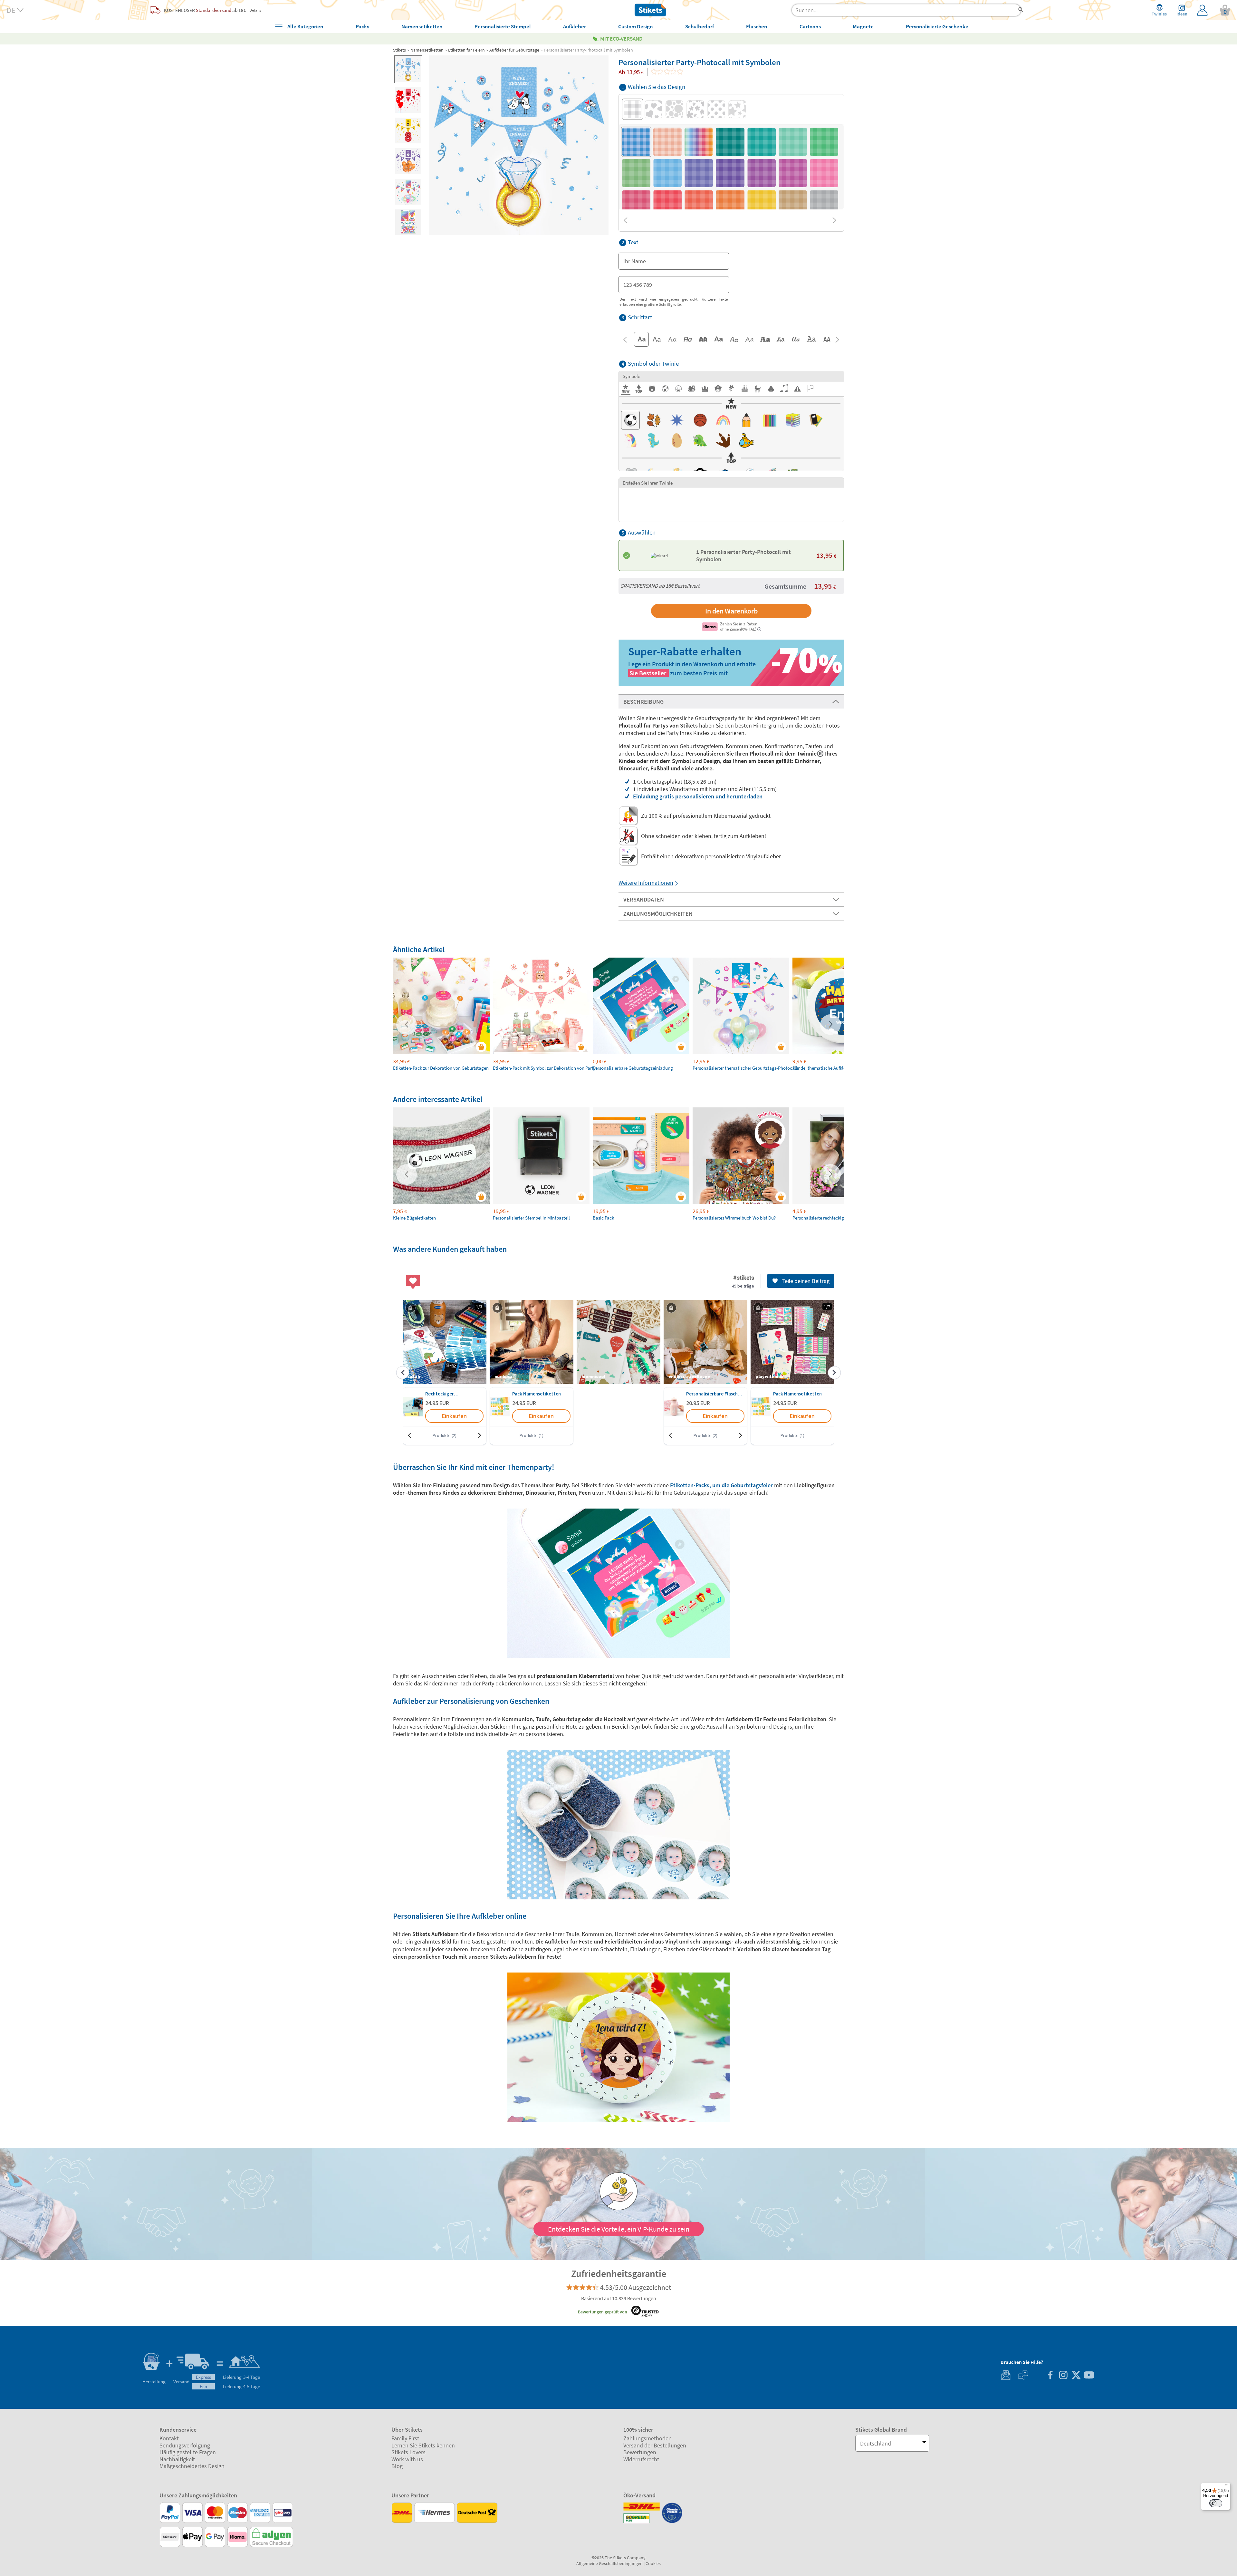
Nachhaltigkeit (177, 2459)
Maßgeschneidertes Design (192, 2466)
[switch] (1216, 2503)
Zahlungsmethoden (647, 2438)
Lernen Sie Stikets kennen (423, 2445)
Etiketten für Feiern (466, 50)
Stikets (399, 50)
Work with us (407, 2459)
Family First (405, 2438)
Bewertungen (640, 2452)
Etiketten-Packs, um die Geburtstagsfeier (721, 1485)
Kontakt (169, 2438)
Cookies (653, 2563)
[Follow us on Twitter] (1076, 2376)
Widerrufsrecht (641, 2459)
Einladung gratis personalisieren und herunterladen (698, 796)
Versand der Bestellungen (655, 2445)
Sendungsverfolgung (185, 2445)
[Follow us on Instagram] (1063, 2376)
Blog (397, 2466)
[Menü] (1227, 2486)
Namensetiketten (427, 50)
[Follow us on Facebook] (1050, 2376)
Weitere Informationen (646, 883)
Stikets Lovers (408, 2452)
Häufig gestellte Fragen (188, 2452)
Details (255, 10)
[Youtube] (1089, 2376)
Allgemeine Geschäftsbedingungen (609, 2563)
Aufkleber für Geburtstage (514, 50)
